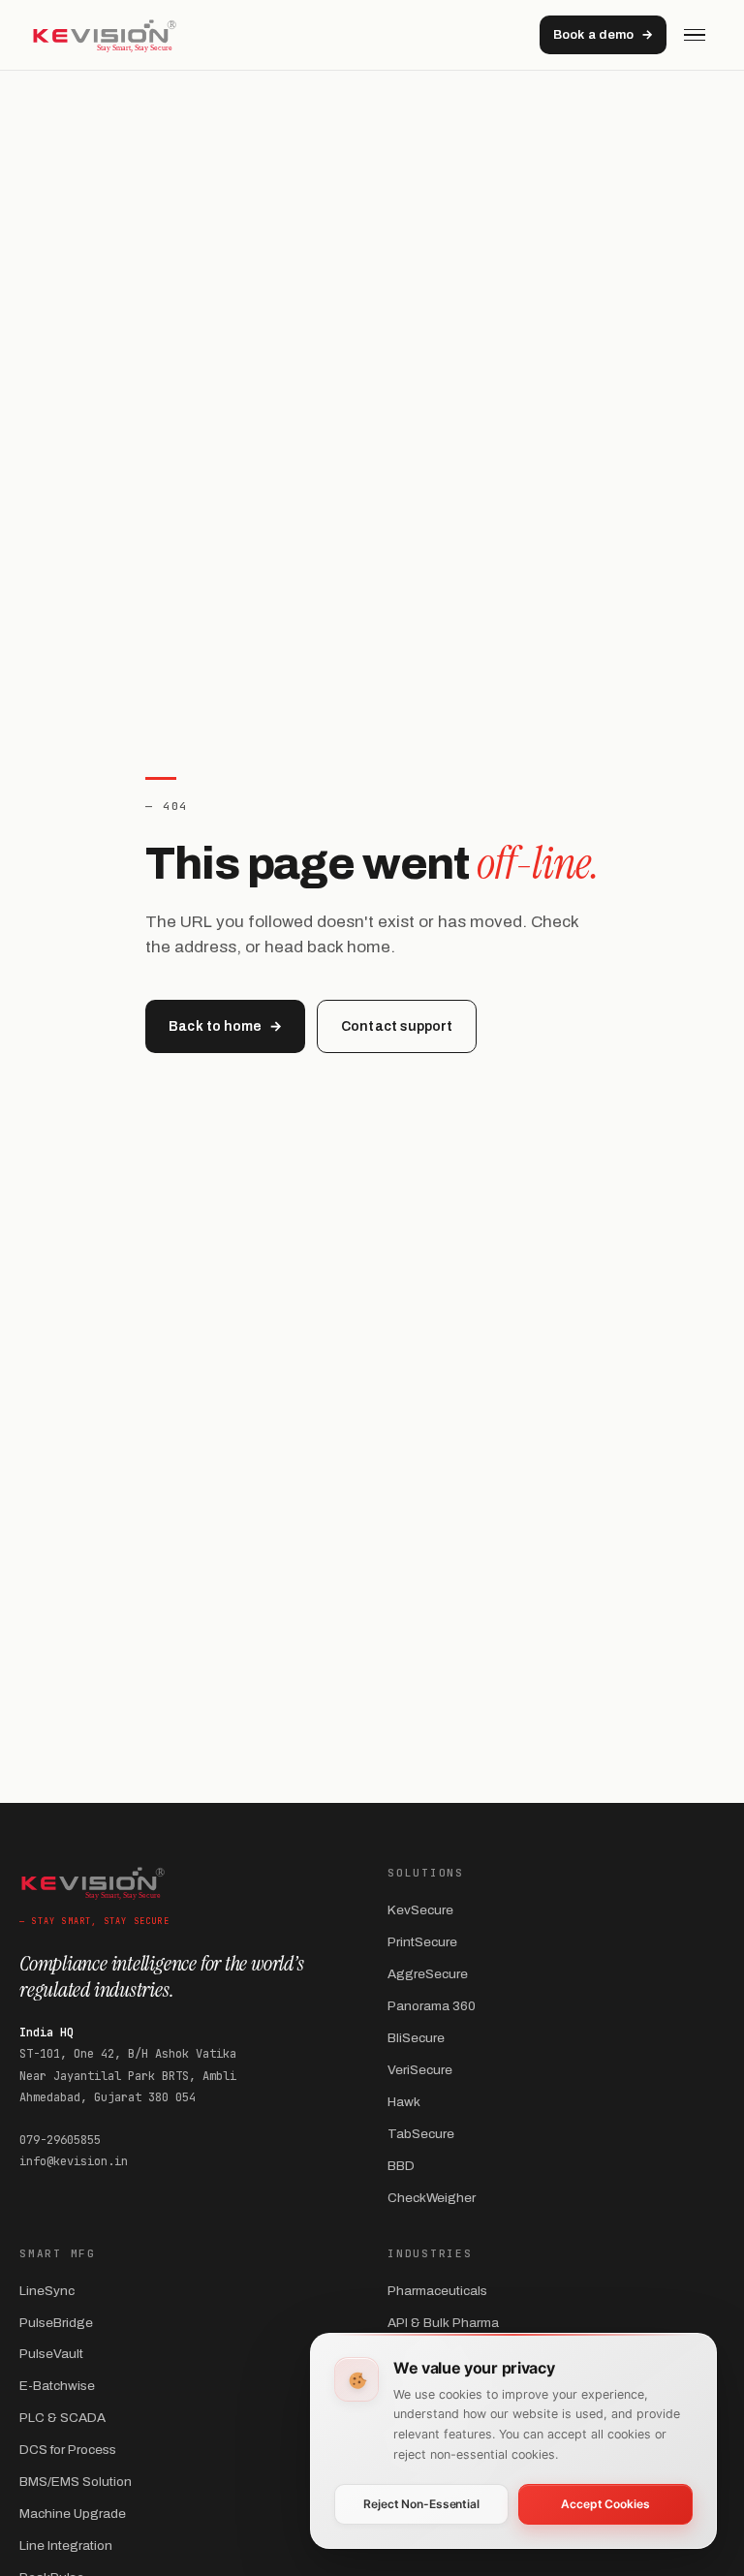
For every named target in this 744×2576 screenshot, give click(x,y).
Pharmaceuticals (437, 2291)
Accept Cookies (605, 2504)
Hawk (404, 2102)
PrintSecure (422, 1942)
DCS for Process (68, 2450)
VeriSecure (420, 2070)
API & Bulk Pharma (443, 2323)
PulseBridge (56, 2323)
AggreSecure (428, 1974)
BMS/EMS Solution (76, 2482)
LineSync (47, 2291)
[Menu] (695, 35)
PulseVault (51, 2354)
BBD (401, 2166)
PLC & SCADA (62, 2418)
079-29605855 (60, 2140)
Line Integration (66, 2545)
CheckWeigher (432, 2198)
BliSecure (416, 2038)
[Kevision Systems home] (105, 35)
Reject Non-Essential (421, 2504)
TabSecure (421, 2134)
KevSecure (420, 1910)
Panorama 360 (432, 2006)
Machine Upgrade (73, 2514)
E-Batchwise (57, 2386)
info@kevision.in (74, 2161)
